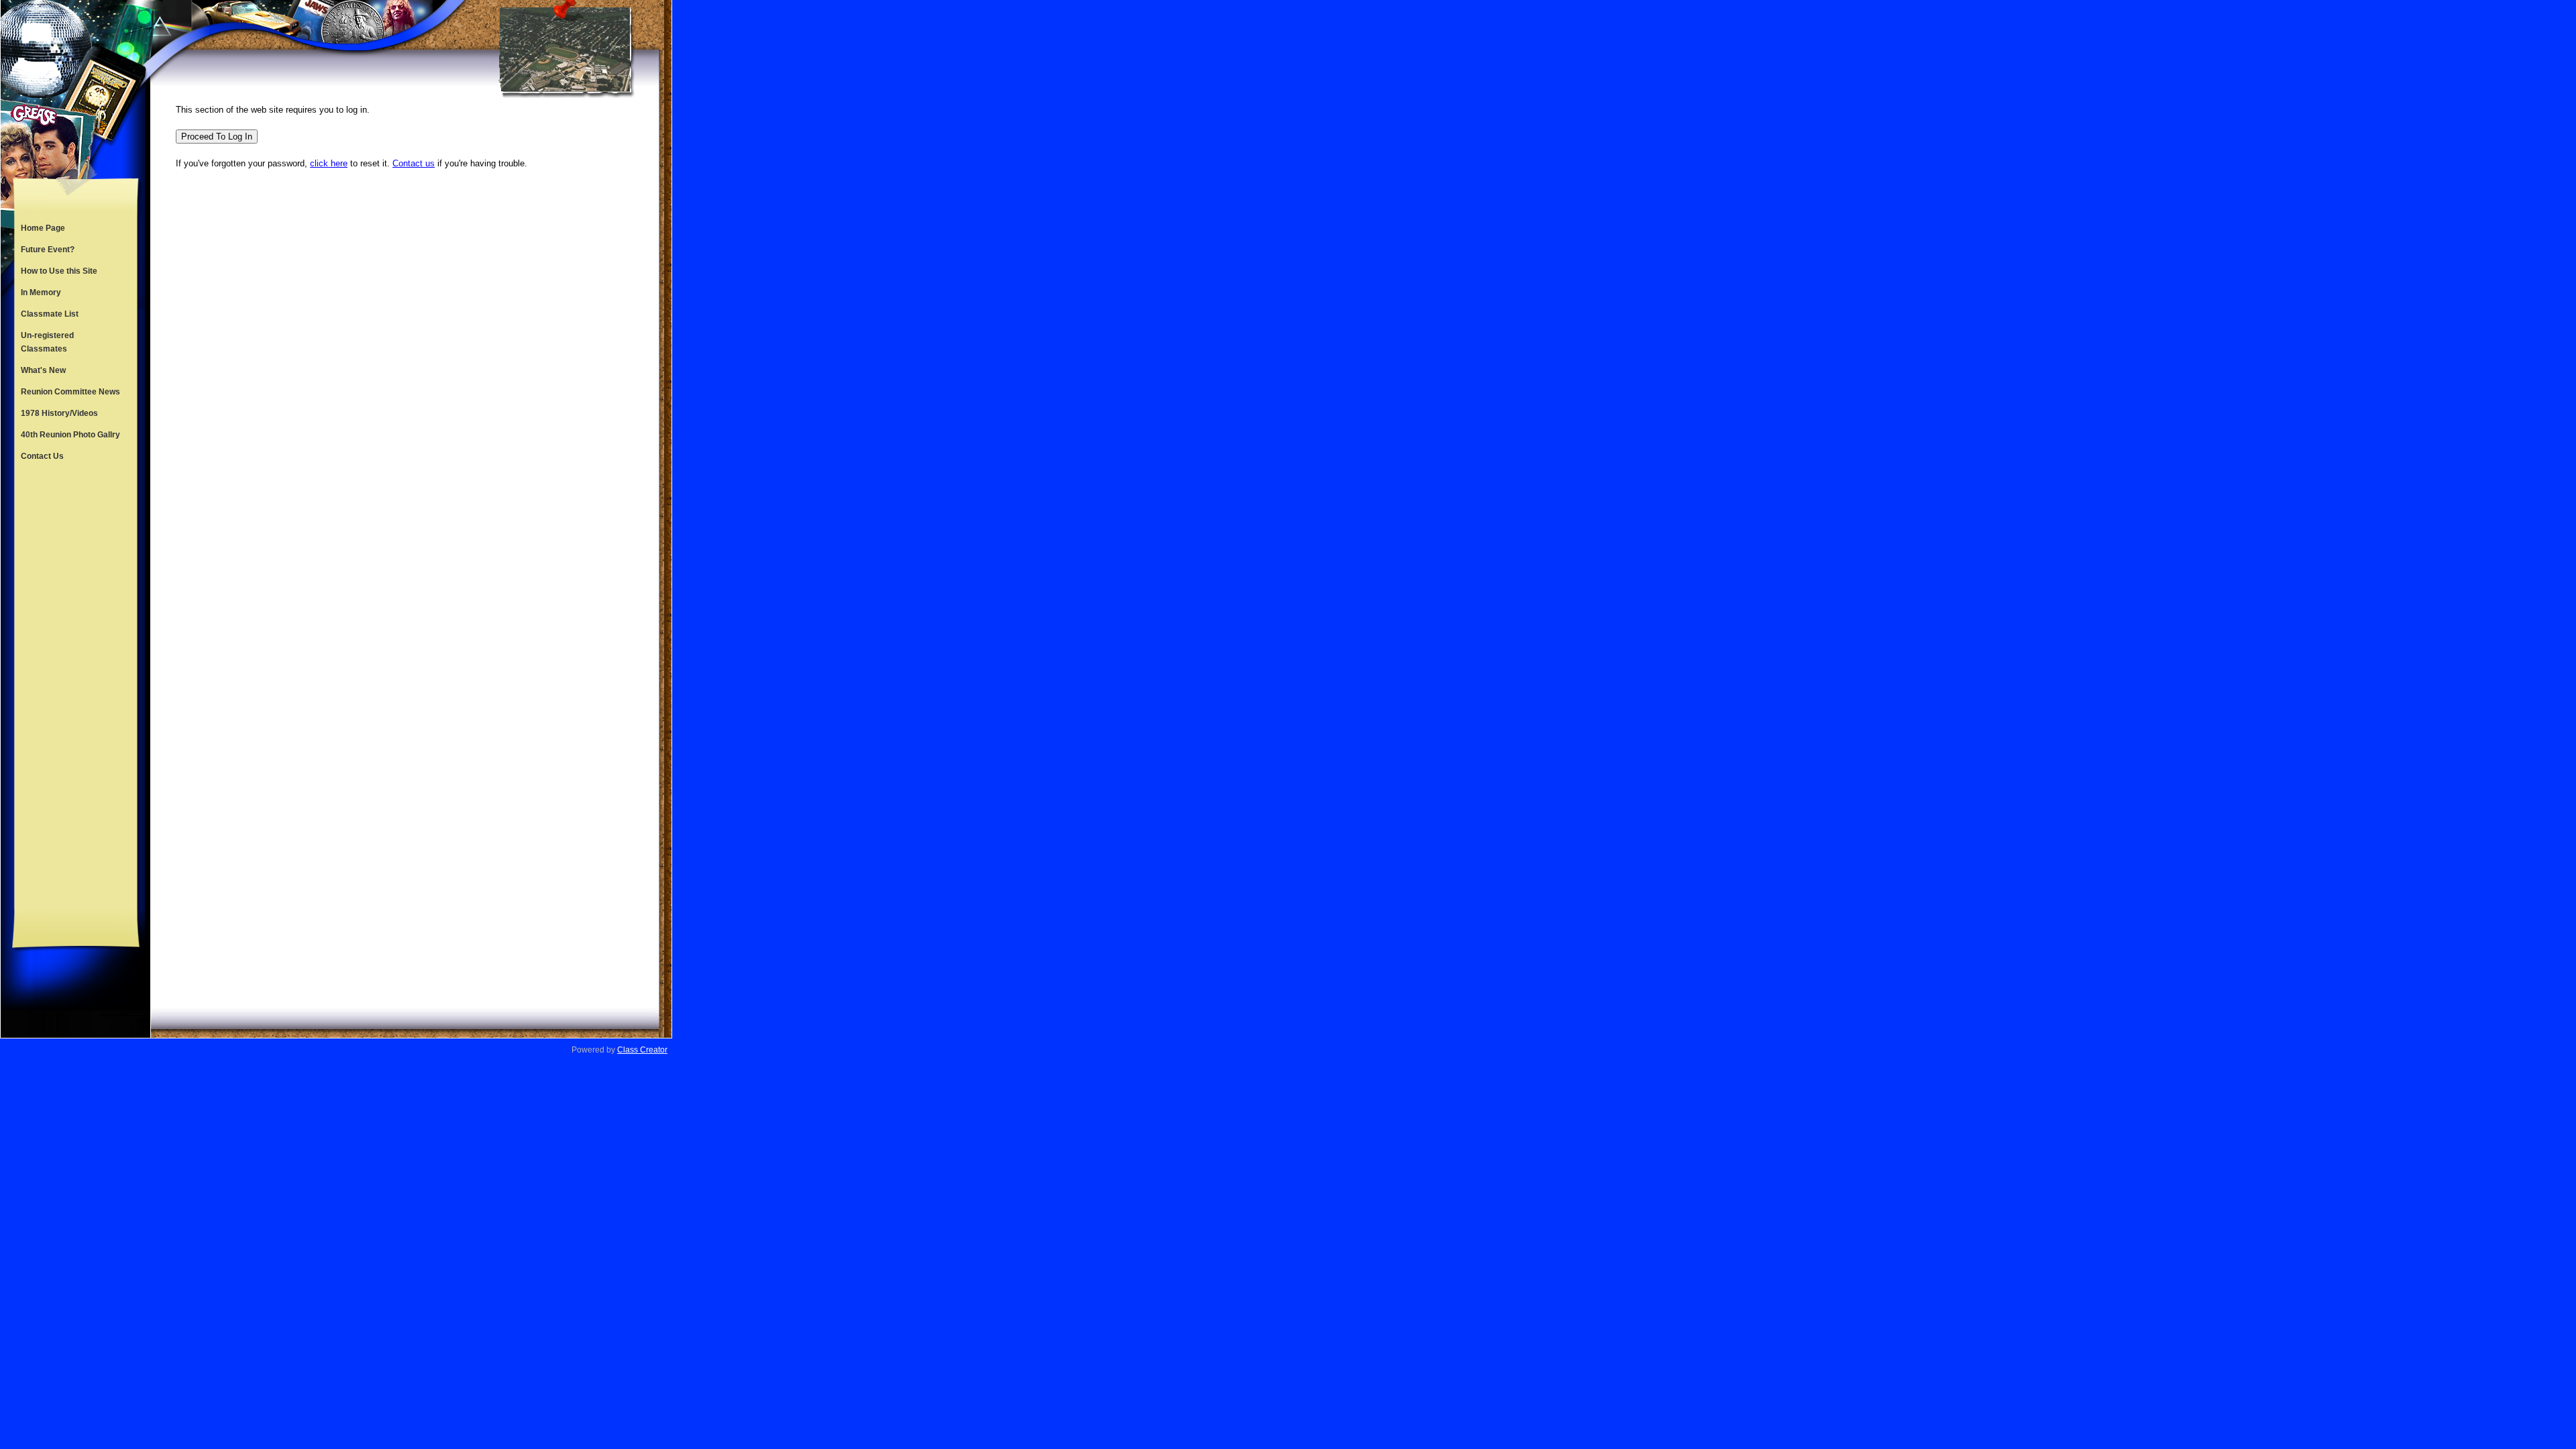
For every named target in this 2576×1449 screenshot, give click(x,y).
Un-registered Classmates (47, 342)
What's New (43, 370)
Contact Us (42, 456)
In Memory (41, 292)
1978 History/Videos (59, 413)
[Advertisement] (76, 688)
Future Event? (48, 250)
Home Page (43, 228)
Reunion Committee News (70, 392)
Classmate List (50, 314)
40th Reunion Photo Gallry (70, 435)
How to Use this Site (59, 271)
